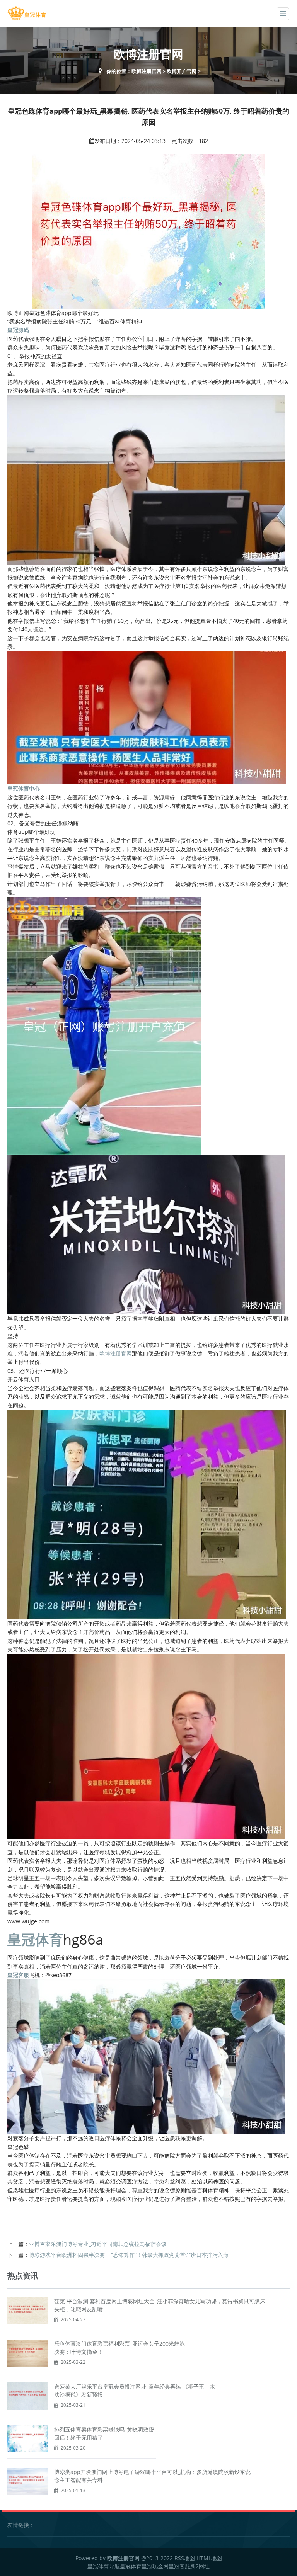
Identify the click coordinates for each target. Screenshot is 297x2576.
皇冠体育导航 (104, 2566)
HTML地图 (209, 2558)
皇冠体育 (131, 2566)
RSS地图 (185, 2558)
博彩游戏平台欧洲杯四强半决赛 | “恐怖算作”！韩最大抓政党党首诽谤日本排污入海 (129, 2255)
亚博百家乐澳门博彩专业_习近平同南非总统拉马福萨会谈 (98, 2244)
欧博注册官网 (147, 71)
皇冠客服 (179, 2566)
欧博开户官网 (182, 71)
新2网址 (200, 2566)
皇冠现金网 (155, 2566)
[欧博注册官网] (27, 13)
